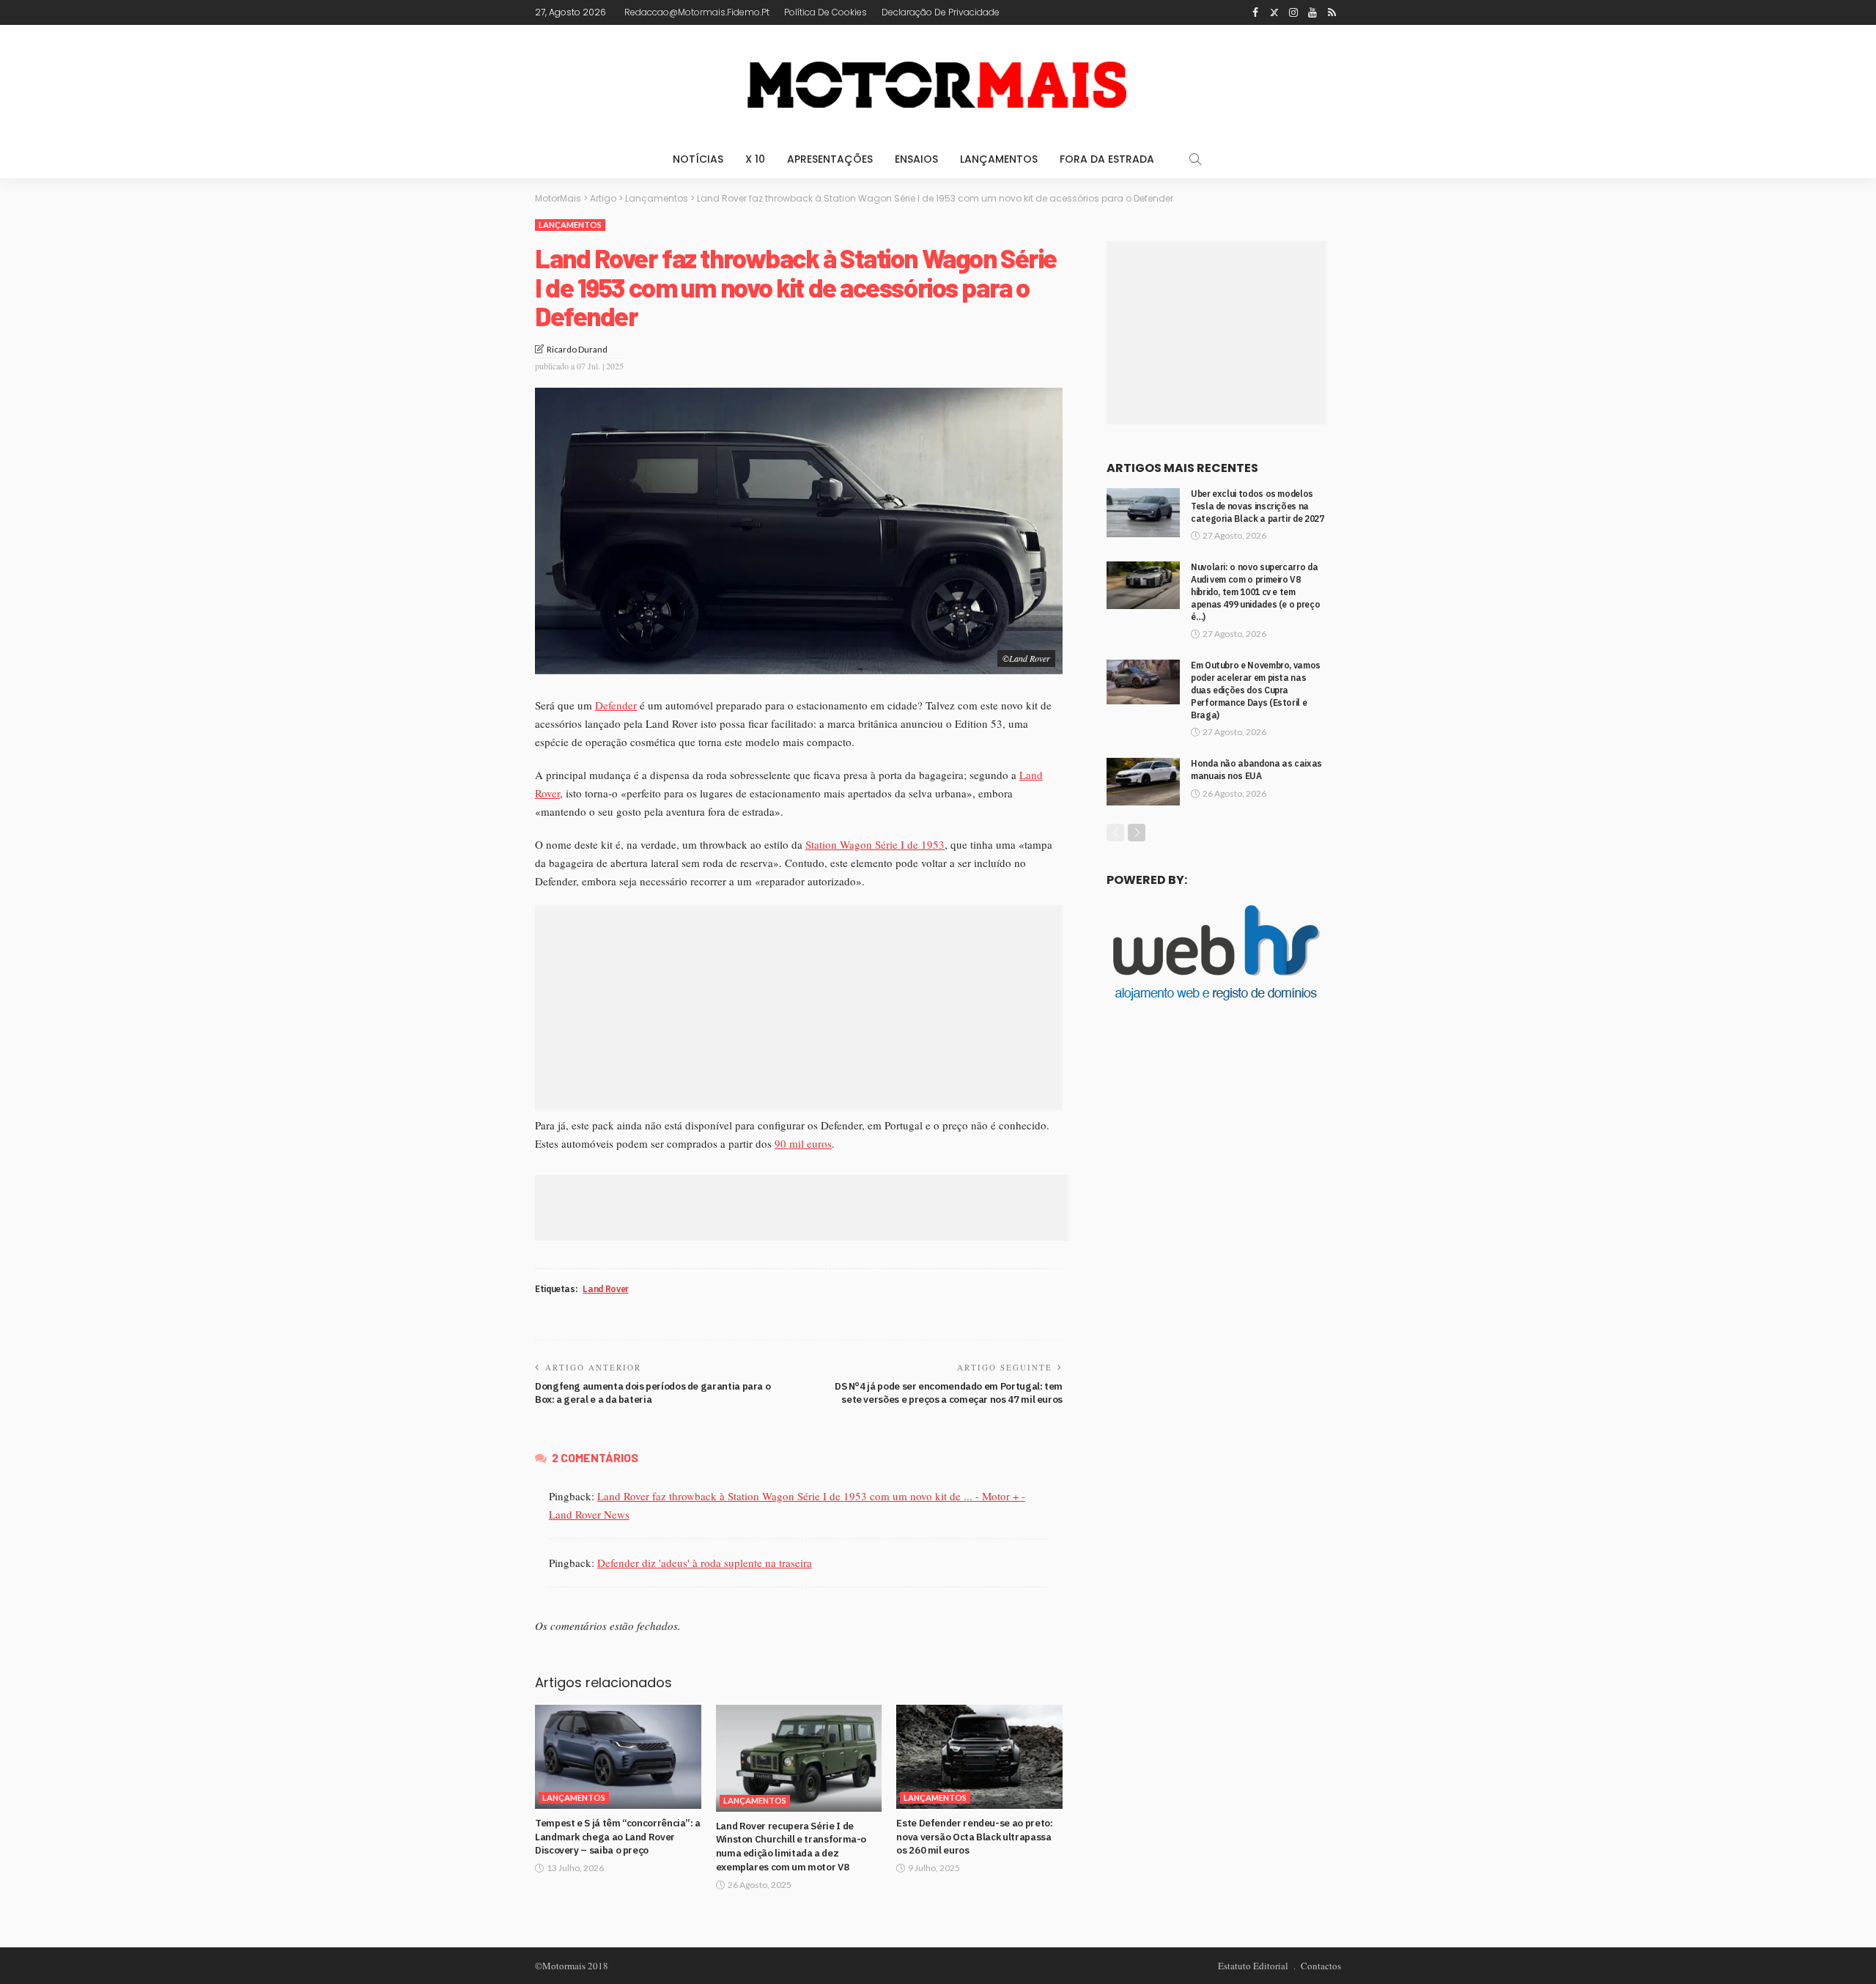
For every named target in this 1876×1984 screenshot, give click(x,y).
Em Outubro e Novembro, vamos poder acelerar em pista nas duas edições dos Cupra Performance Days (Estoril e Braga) (1256, 690)
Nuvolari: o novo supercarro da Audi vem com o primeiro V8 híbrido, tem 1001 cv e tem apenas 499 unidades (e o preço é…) (1255, 591)
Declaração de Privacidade (941, 12)
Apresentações (830, 159)
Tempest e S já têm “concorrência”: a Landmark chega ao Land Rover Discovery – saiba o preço (618, 1837)
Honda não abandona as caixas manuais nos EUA (1256, 770)
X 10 (755, 159)
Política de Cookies (826, 12)
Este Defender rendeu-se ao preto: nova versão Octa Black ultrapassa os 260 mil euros (974, 1837)
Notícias (698, 159)
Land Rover (605, 1289)
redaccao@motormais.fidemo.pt (697, 12)
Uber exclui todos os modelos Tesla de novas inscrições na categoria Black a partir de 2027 (1257, 506)
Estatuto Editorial (1253, 1966)
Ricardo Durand (577, 349)
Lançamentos (999, 159)
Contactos (1321, 1966)
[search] (1195, 159)
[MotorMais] (938, 82)
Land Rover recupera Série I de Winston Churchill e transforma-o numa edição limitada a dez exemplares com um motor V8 (791, 1846)
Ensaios (916, 159)
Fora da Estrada (1107, 159)
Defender (616, 705)
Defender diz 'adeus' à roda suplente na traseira (705, 1563)
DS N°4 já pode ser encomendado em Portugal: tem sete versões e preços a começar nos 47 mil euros (949, 1393)
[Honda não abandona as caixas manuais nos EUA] (1143, 782)
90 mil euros (803, 1143)
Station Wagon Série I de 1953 (875, 844)
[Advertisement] (799, 1008)
